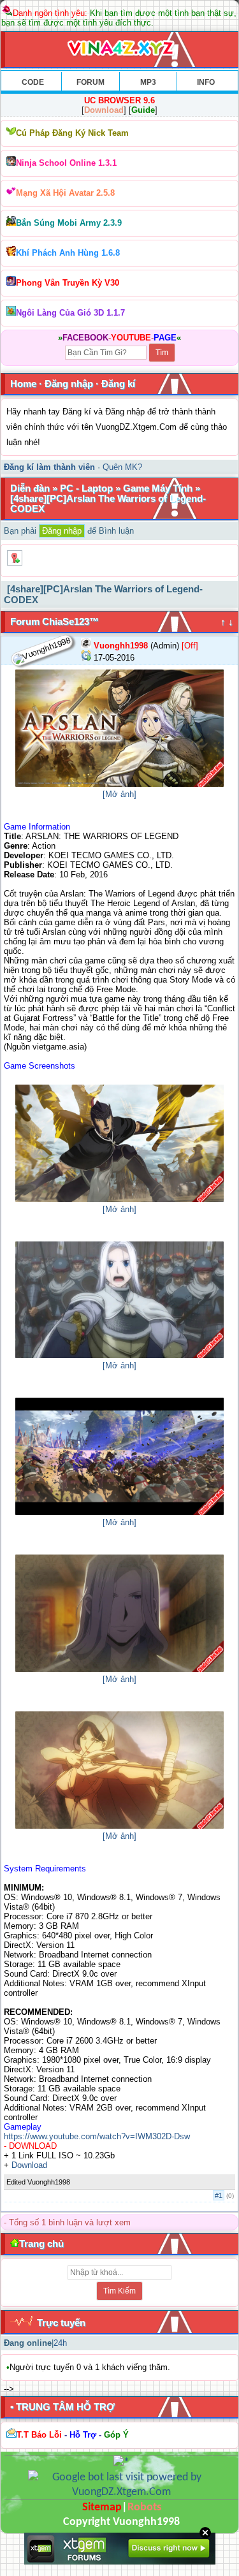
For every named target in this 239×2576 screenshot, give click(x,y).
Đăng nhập (69, 384)
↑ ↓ (227, 622)
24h (60, 2343)
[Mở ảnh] (119, 794)
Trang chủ (41, 2243)
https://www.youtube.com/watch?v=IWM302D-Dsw (97, 2136)
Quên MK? (122, 467)
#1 (219, 2195)
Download (29, 2165)
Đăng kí (118, 384)
